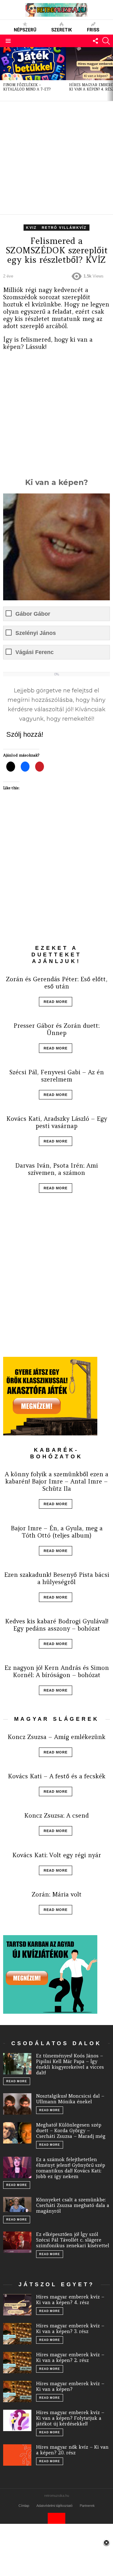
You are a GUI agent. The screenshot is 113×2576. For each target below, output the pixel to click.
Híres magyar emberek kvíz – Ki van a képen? (70, 2386)
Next (110, 74)
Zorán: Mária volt (57, 1894)
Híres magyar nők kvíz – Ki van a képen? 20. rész (72, 2450)
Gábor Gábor (33, 614)
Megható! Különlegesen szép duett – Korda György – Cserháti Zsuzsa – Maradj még (71, 2130)
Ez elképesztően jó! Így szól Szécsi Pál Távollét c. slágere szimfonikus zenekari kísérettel (73, 2240)
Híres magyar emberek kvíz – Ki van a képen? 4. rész (70, 2300)
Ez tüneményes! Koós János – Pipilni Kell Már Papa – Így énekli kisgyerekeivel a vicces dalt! (70, 2064)
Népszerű (25, 30)
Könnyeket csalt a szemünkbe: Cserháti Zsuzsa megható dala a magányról (73, 2205)
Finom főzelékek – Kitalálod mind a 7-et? (27, 87)
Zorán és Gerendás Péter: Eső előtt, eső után (57, 983)
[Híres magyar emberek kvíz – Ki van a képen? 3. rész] (17, 2334)
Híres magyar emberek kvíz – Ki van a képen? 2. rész (70, 2357)
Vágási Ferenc (35, 652)
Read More (56, 1002)
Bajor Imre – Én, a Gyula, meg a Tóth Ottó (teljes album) (57, 1532)
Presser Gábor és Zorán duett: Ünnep (56, 1029)
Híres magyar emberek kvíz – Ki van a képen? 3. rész (70, 2328)
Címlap (24, 2506)
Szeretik (62, 30)
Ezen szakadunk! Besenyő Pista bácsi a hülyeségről (57, 1578)
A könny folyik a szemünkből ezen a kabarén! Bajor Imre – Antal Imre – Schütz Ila (56, 1481)
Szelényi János (36, 633)
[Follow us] (95, 41)
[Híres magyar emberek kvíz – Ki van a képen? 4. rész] (17, 2305)
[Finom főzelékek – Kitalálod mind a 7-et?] (33, 64)
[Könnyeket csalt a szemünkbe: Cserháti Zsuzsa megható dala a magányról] (17, 2204)
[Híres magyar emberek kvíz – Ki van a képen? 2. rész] (17, 2363)
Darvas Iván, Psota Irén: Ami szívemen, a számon (56, 1169)
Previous (3, 74)
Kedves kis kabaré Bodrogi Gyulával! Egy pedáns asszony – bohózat (57, 1625)
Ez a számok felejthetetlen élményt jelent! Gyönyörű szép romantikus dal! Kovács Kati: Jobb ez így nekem (71, 2168)
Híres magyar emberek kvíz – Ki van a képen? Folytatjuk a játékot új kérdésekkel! (70, 2418)
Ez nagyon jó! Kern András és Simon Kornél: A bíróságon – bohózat (57, 1671)
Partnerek (87, 2506)
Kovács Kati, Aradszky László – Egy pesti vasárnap (57, 1122)
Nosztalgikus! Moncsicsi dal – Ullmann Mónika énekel (70, 2099)
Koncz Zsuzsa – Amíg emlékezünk (56, 1737)
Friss (93, 30)
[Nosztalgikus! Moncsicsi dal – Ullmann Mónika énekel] (17, 2104)
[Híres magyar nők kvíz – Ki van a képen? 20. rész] (17, 2455)
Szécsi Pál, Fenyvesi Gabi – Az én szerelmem (57, 1076)
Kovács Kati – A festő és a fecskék (57, 1776)
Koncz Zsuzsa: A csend (56, 1815)
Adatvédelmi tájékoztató (54, 2506)
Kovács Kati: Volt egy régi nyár (57, 1855)
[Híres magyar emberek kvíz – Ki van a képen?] (17, 2392)
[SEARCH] (106, 41)
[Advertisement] (56, 158)
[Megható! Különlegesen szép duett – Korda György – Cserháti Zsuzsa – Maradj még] (17, 2133)
